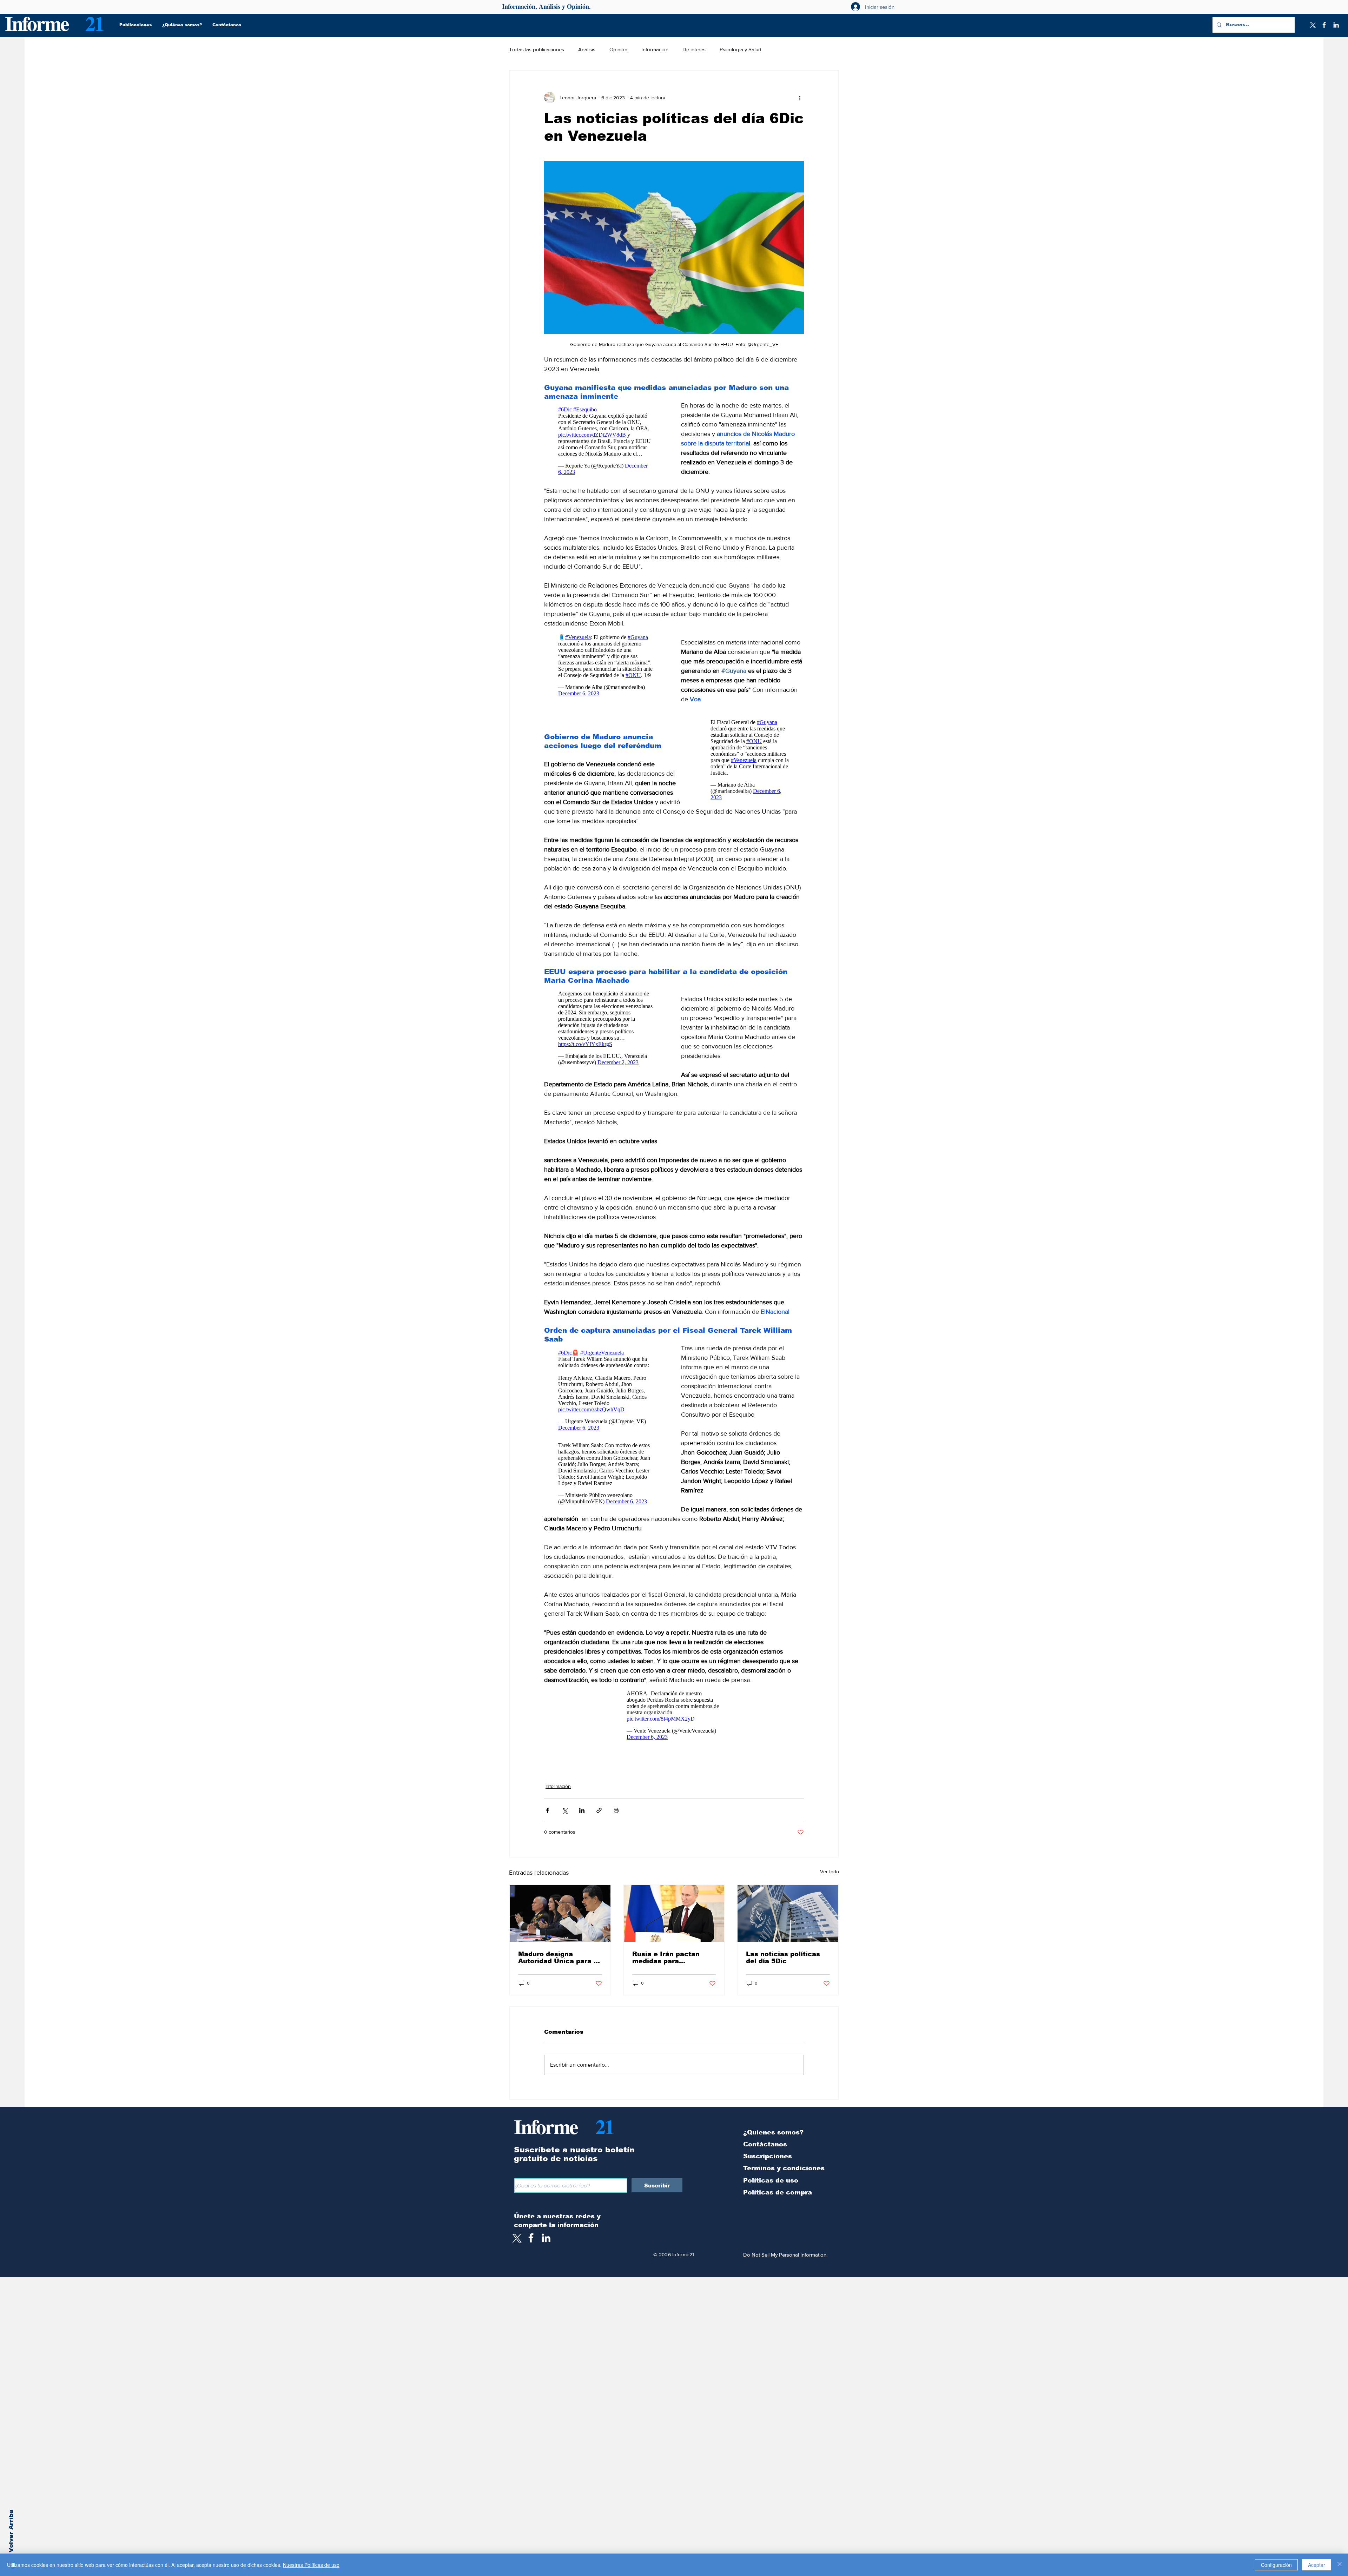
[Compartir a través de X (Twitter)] (565, 1810)
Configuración (1276, 2565)
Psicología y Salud (741, 49)
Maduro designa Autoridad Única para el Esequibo (559, 1958)
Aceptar (1317, 2565)
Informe (37, 23)
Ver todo (830, 1872)
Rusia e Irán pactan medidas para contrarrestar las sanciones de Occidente (674, 1958)
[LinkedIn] (1336, 25)
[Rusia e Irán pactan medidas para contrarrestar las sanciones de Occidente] (674, 1913)
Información (655, 49)
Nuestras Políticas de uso (311, 2565)
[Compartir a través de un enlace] (599, 1810)
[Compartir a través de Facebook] (547, 1810)
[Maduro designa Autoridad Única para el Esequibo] (560, 1913)
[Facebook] (1324, 25)
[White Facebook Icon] (531, 2238)
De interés (694, 49)
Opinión (618, 49)
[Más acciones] (800, 98)
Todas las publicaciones (537, 49)
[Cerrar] (1340, 2565)
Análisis (587, 49)
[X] (1312, 25)
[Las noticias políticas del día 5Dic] (788, 1913)
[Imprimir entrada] (616, 1810)
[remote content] (606, 443)
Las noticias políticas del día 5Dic (783, 1958)
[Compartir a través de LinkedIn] (582, 1810)
